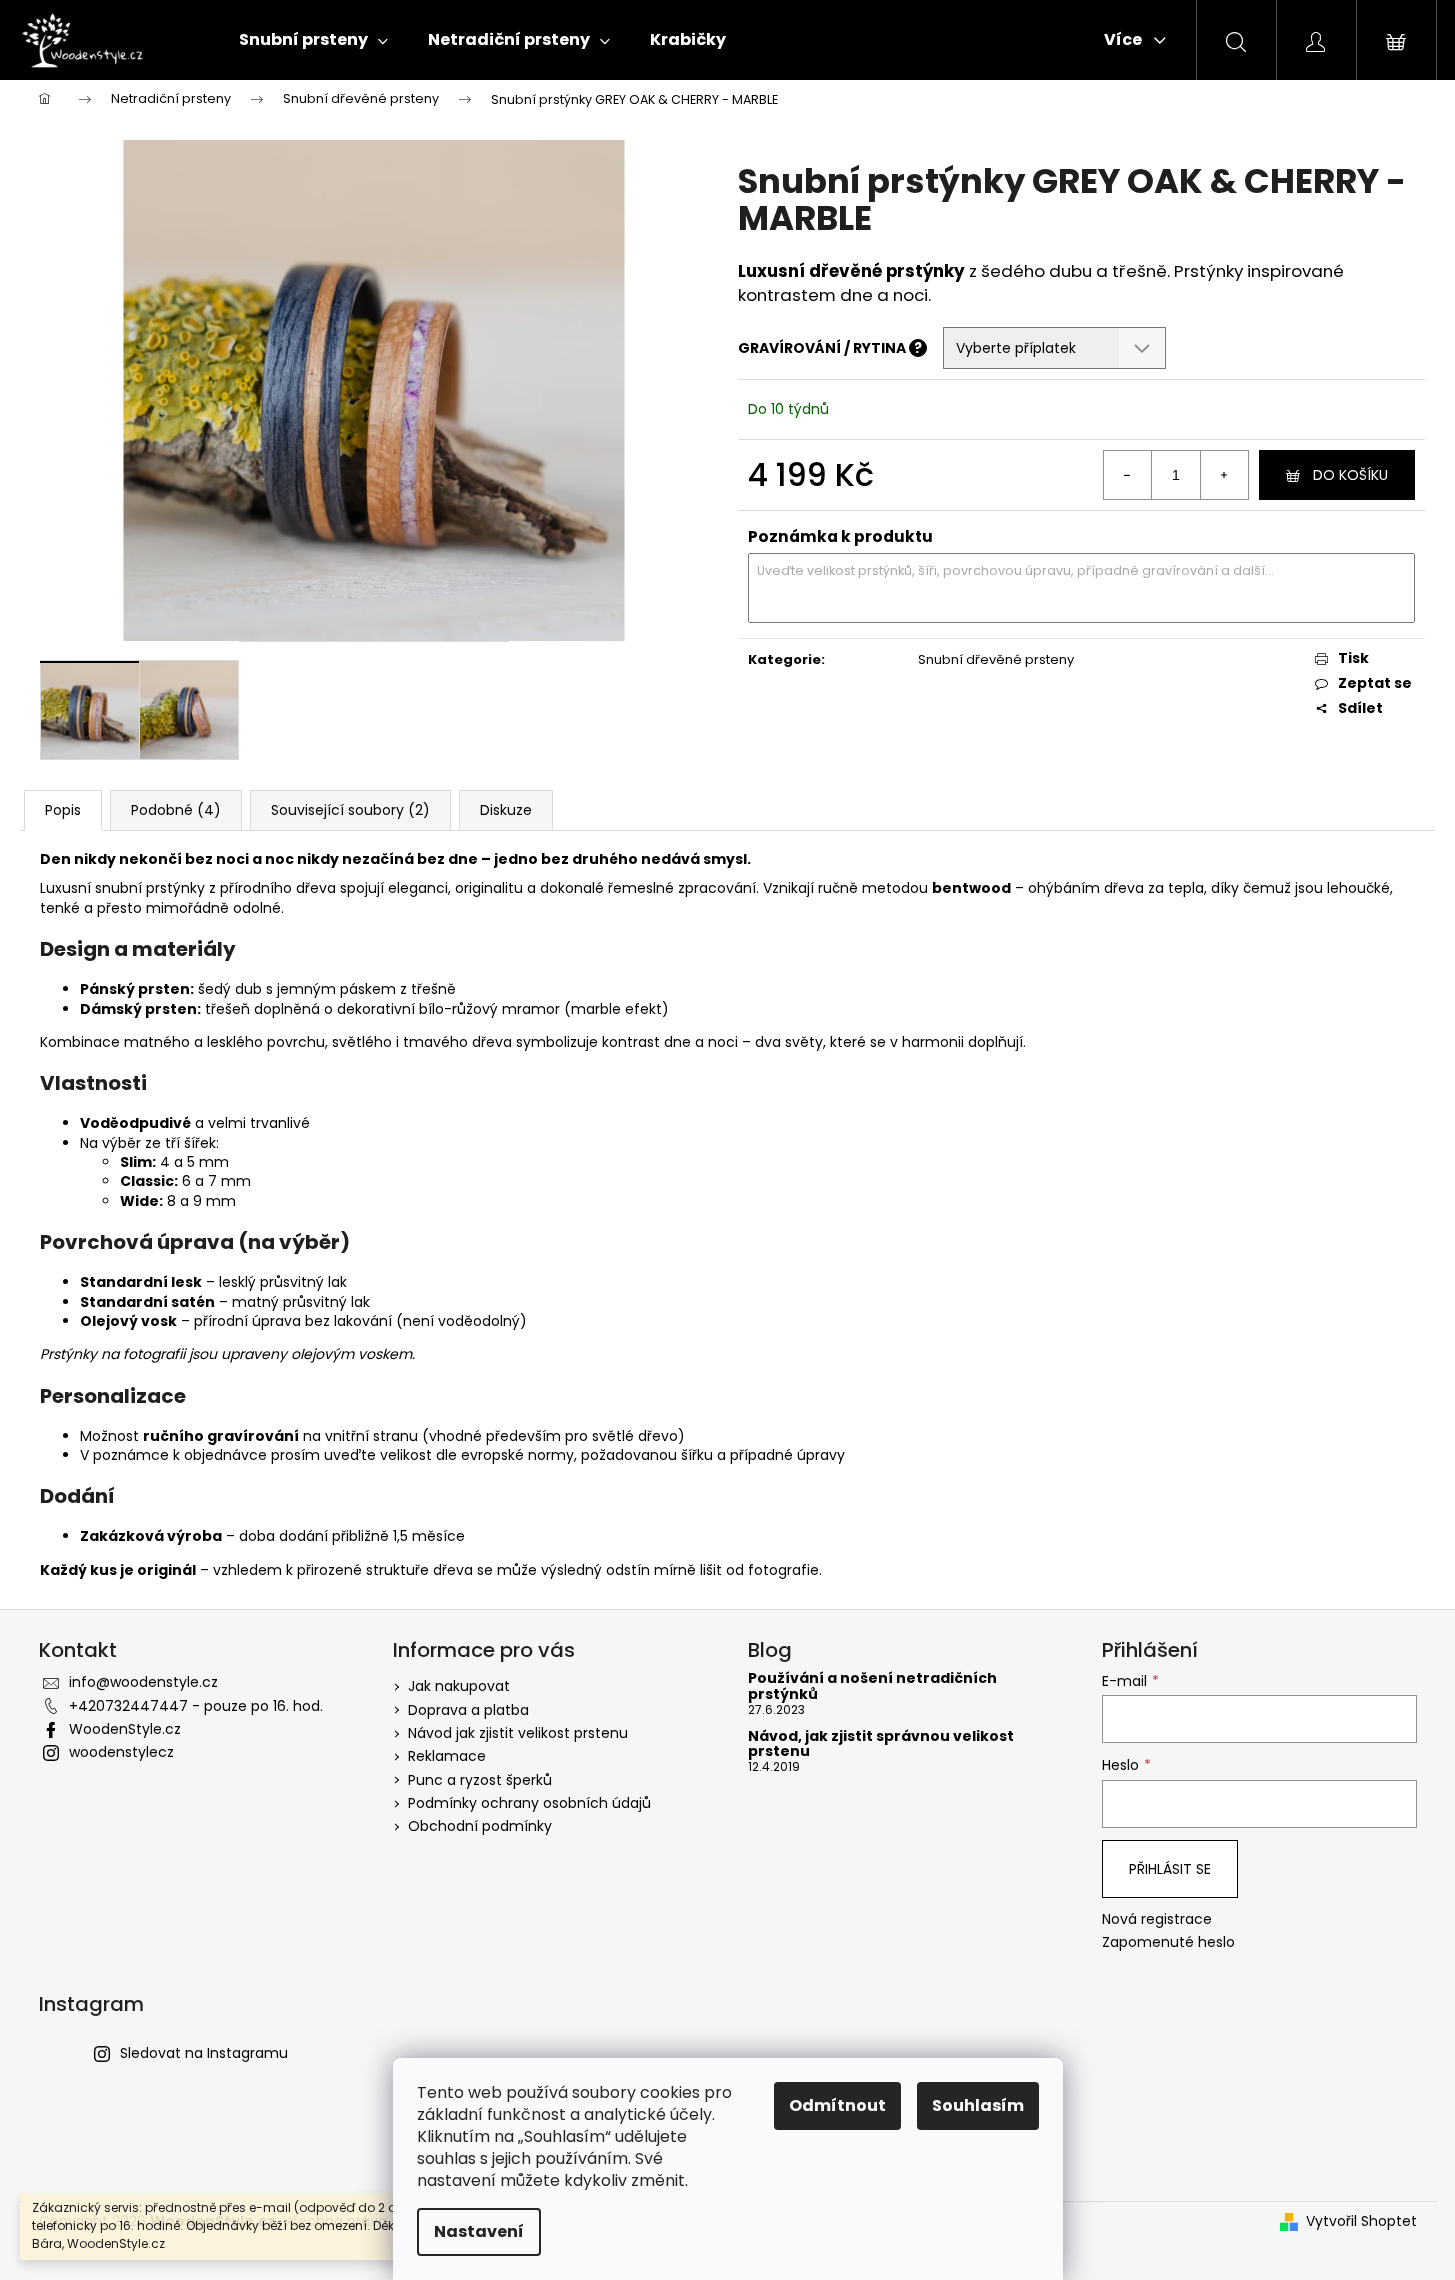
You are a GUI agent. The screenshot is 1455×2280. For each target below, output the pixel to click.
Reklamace (447, 1756)
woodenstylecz (121, 1752)
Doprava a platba (468, 1710)
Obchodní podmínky (480, 1826)
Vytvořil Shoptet (1361, 2221)
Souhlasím (978, 2105)
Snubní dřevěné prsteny (996, 659)
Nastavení (479, 2231)
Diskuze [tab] (506, 810)
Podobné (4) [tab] (176, 810)
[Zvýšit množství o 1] (1224, 475)
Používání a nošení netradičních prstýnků (872, 1686)
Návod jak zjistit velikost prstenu (518, 1733)
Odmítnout (837, 2105)
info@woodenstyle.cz (143, 1682)
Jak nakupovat (459, 1686)
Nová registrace (1157, 1919)
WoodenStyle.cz (125, 1729)
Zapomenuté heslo (1168, 1942)
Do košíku (1350, 475)
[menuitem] (313, 40)
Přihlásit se (1170, 1869)
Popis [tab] (63, 810)
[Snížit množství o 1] (1128, 475)
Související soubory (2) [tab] (350, 810)
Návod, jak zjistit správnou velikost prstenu (881, 1744)
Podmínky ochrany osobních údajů (529, 1803)
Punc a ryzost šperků (480, 1780)
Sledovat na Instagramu (204, 2053)
